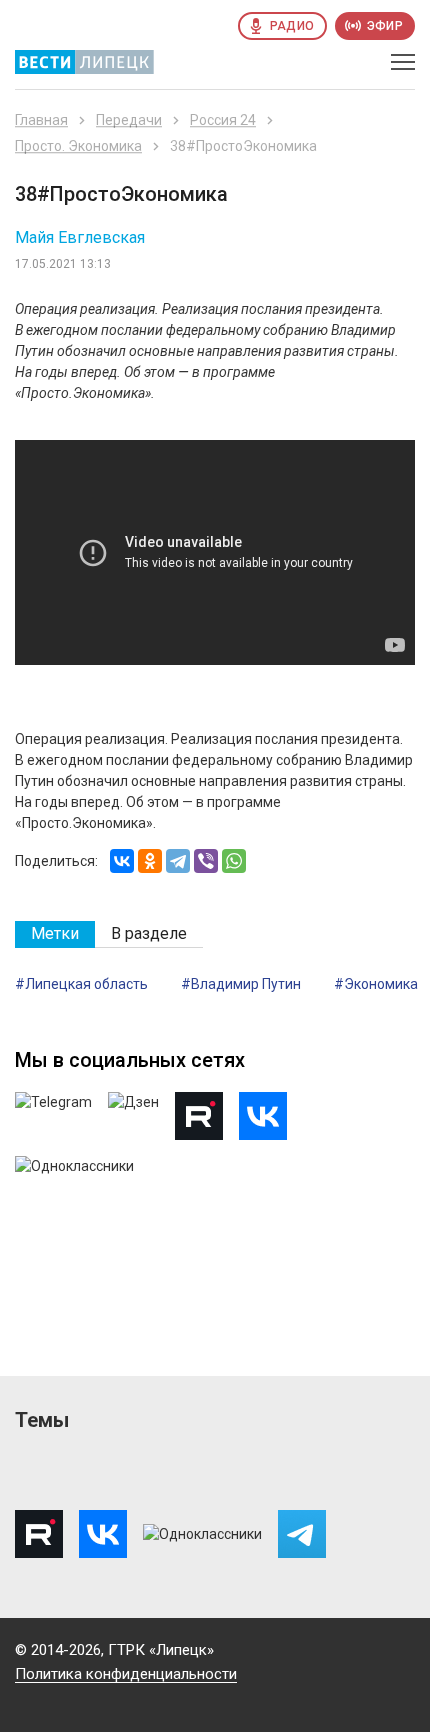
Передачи (129, 120)
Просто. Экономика (78, 146)
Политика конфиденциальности (126, 1674)
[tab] (55, 934)
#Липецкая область (81, 984)
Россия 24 (223, 120)
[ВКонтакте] (122, 861)
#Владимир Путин (241, 984)
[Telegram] (178, 861)
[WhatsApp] (234, 861)
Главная (41, 120)
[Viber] (206, 861)
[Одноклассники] (150, 861)
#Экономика (376, 984)
